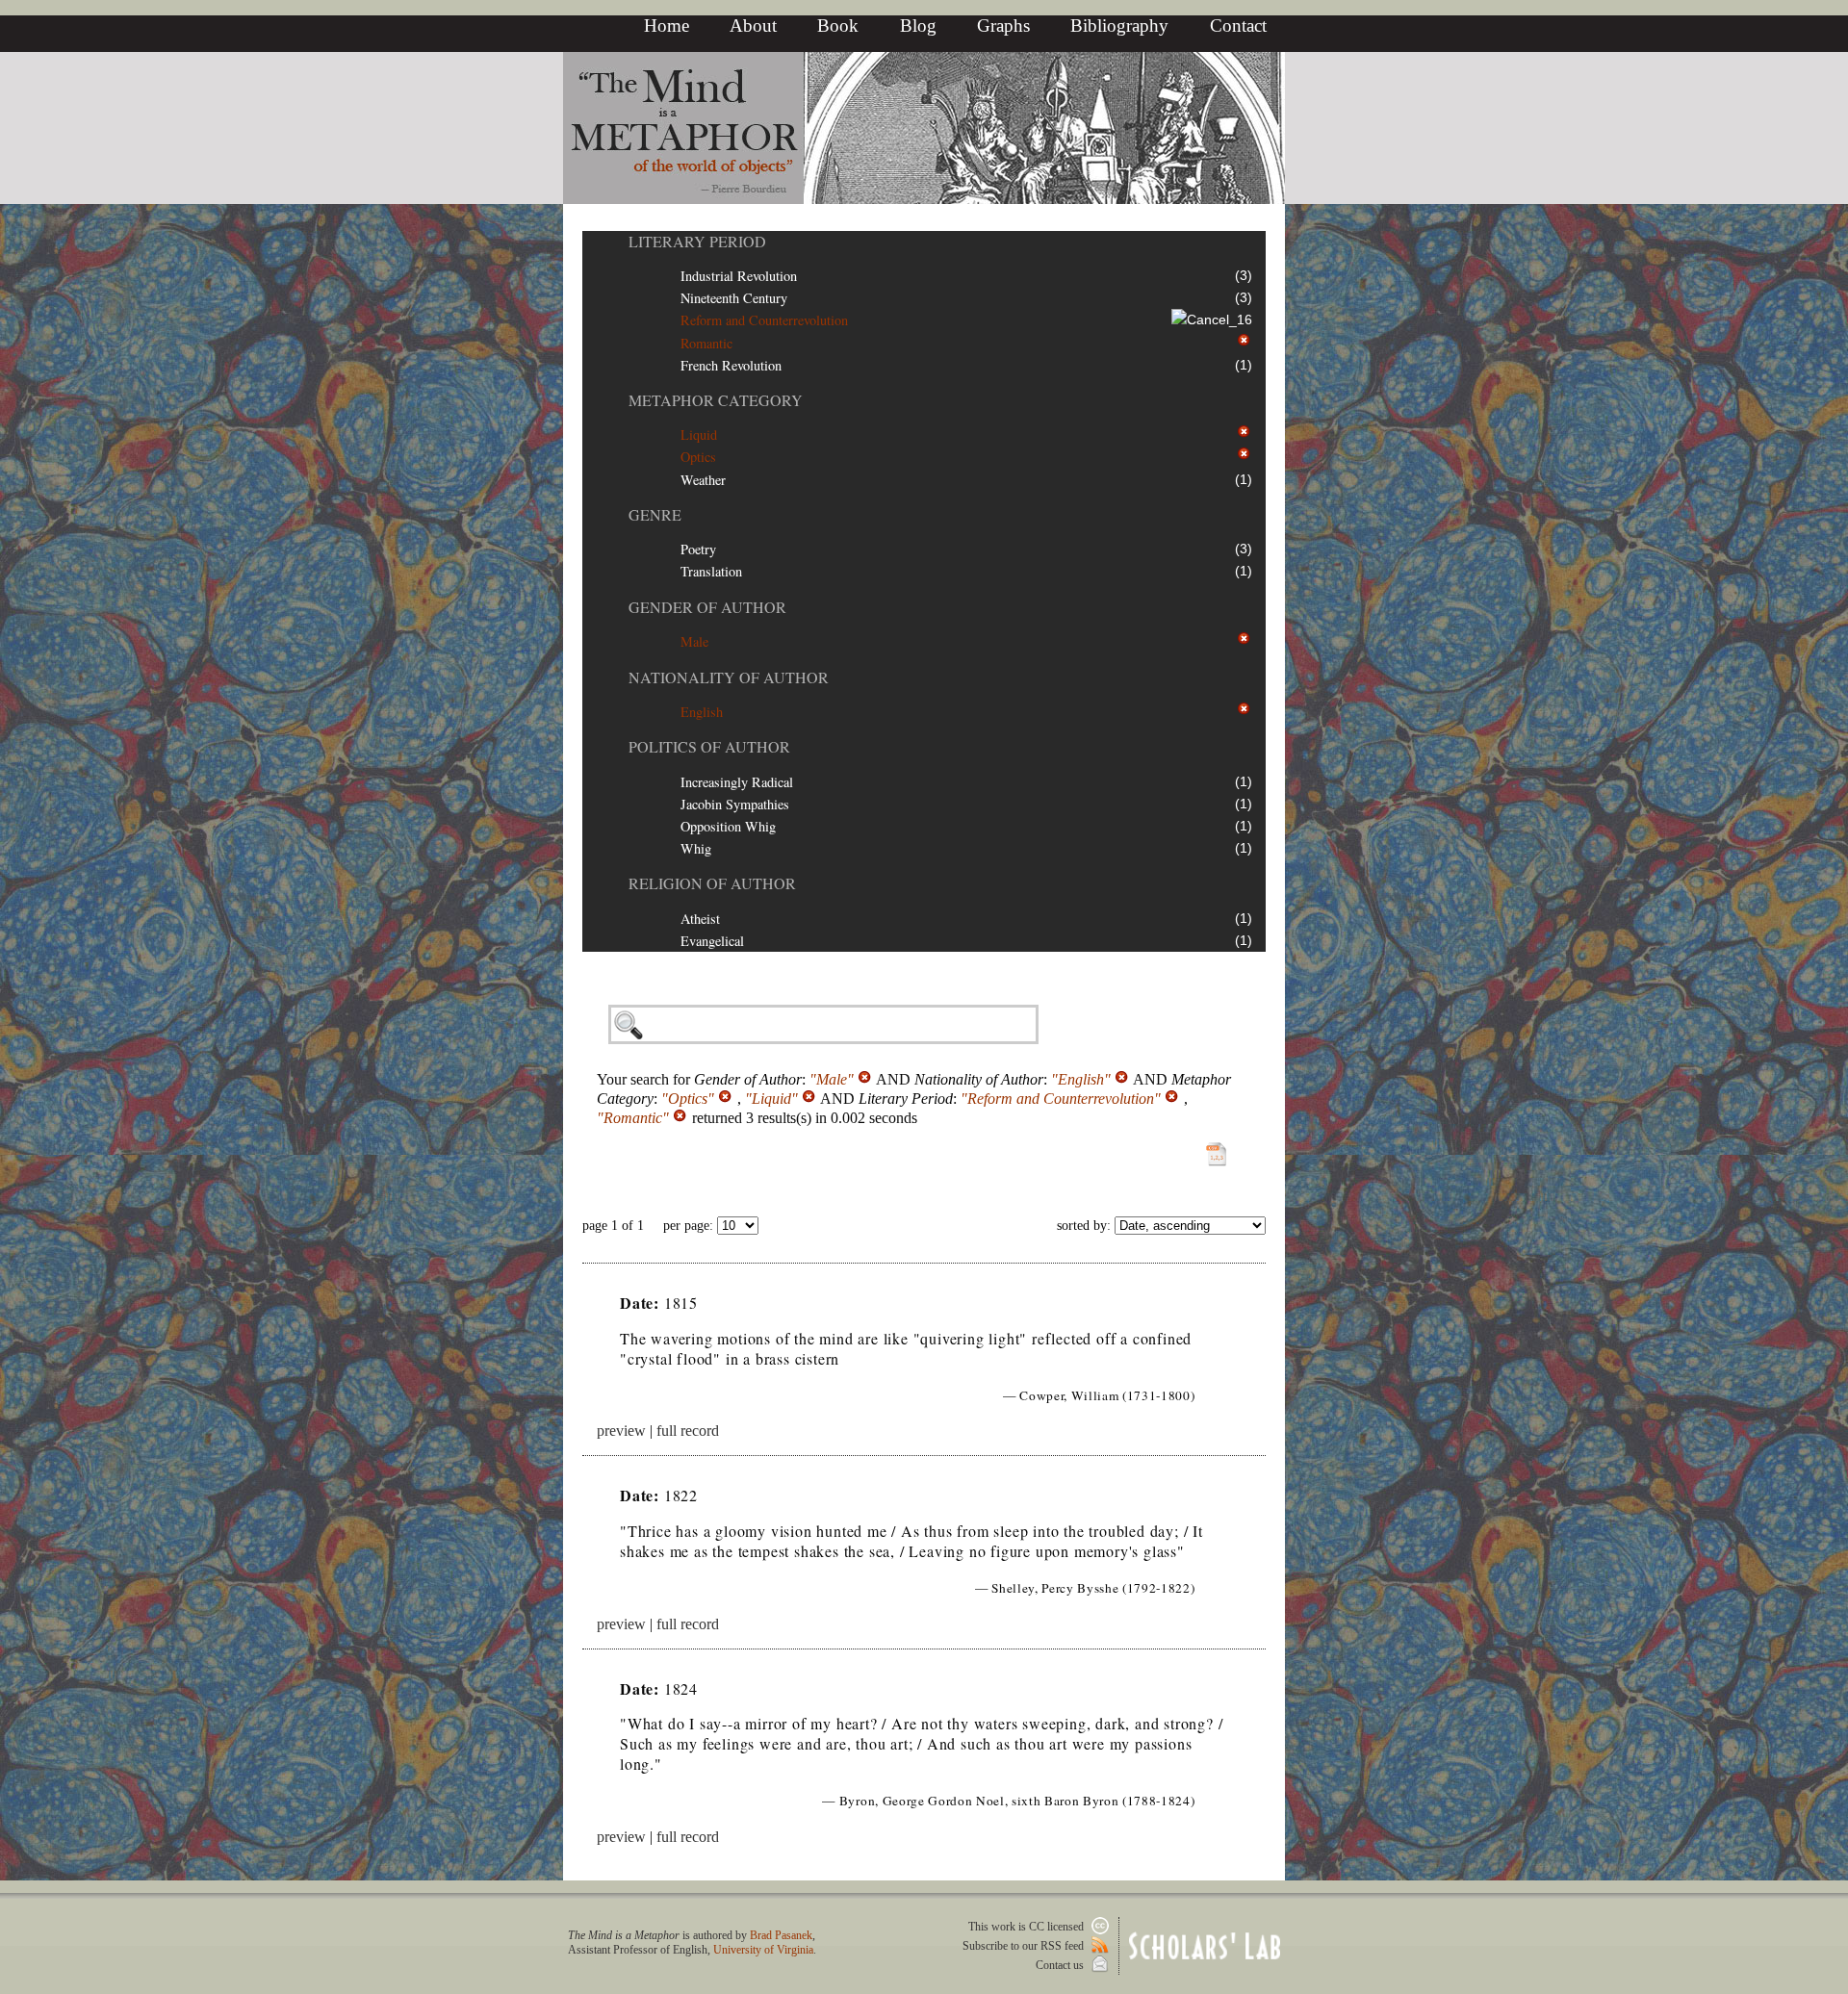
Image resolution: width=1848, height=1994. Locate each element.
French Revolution (731, 365)
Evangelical (712, 941)
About (753, 26)
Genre (655, 514)
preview (621, 1431)
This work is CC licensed (1027, 1927)
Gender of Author (707, 607)
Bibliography (1119, 26)
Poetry (698, 549)
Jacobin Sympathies (735, 804)
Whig (696, 848)
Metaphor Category (716, 400)
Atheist (700, 919)
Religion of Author (712, 883)
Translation (711, 571)
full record (688, 1431)
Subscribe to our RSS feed (1025, 1946)
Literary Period (697, 241)
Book (838, 26)
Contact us (1061, 1965)
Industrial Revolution (739, 276)
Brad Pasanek (781, 1935)
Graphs (1003, 26)
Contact (1238, 26)
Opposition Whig (728, 826)
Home (667, 26)
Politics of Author (709, 746)
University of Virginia (763, 1950)
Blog (918, 26)
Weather (703, 480)
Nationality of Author (729, 677)
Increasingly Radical (737, 782)
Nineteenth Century (734, 298)
